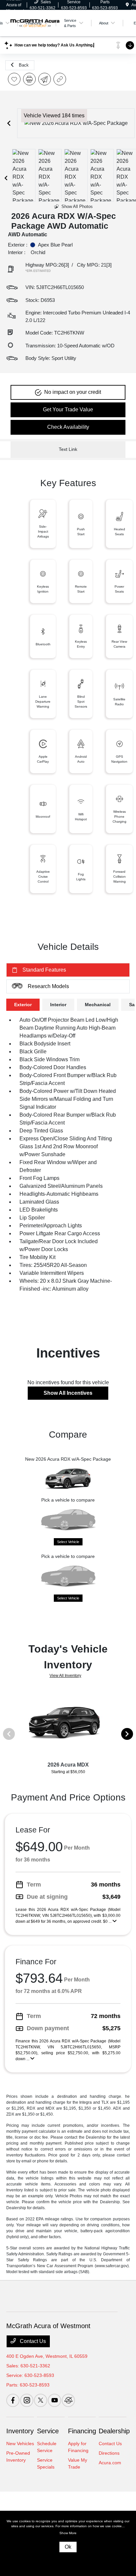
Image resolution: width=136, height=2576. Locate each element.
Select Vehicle (68, 1542)
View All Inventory (65, 1676)
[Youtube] (54, 2400)
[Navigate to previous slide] (9, 123)
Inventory (20, 2431)
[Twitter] (41, 2400)
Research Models (48, 986)
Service (48, 2431)
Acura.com (110, 2463)
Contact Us (32, 2341)
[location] (127, 5)
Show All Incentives (68, 1393)
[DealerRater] (68, 2400)
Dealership (114, 2431)
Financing (82, 2431)
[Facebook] (13, 2400)
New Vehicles (20, 2444)
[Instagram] (27, 2400)
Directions (109, 2453)
